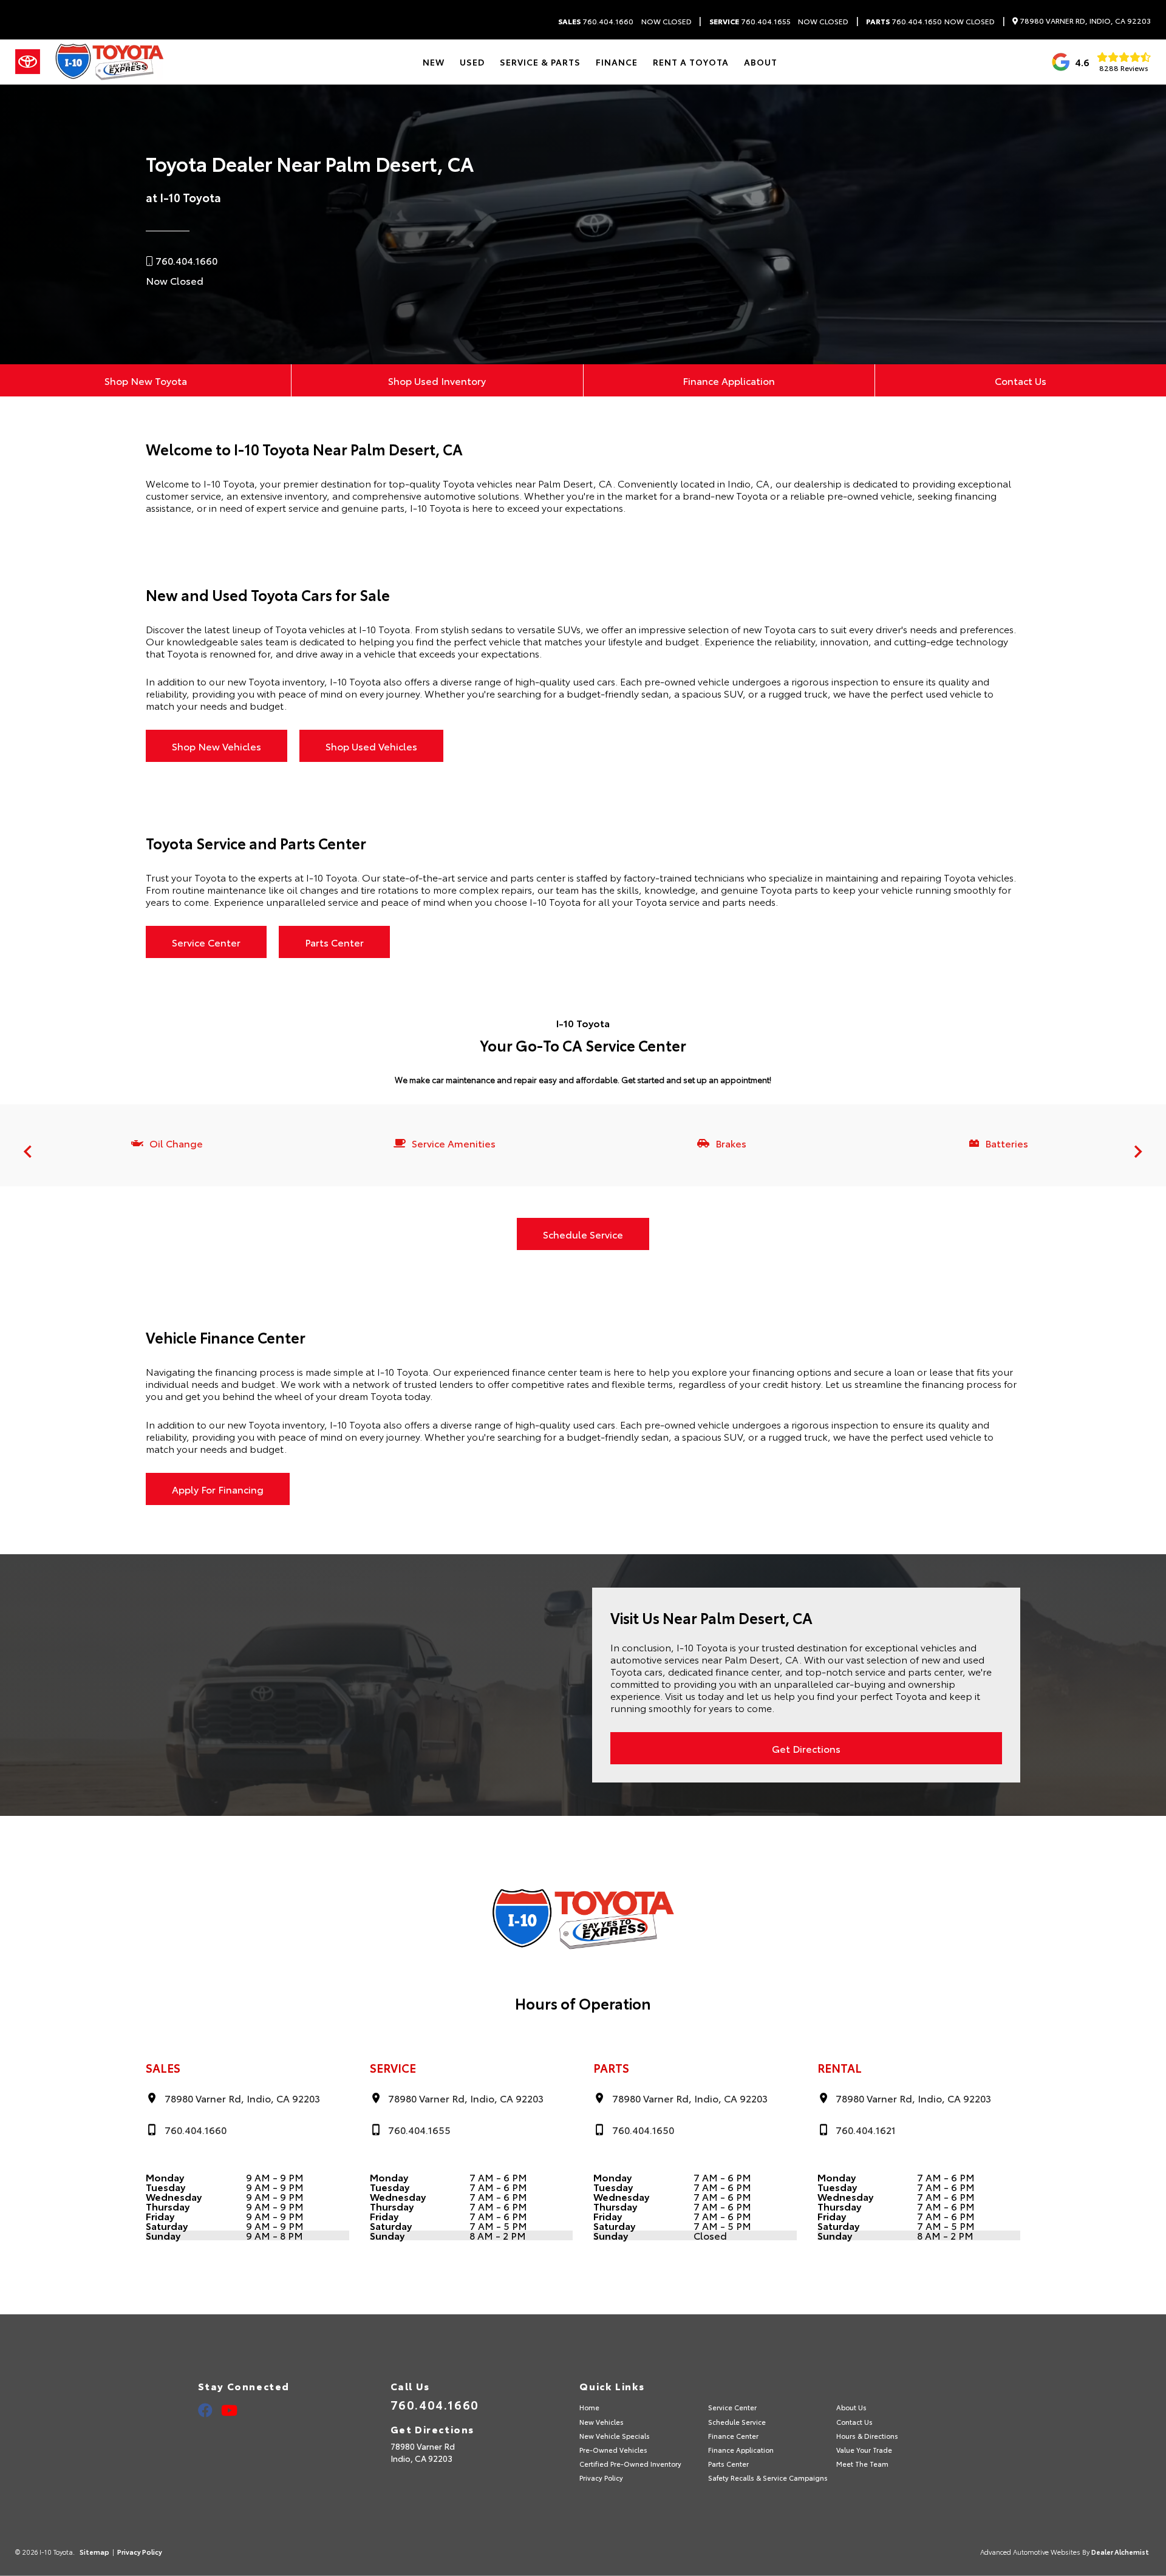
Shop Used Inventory (437, 380)
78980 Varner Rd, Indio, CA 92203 (1084, 21)
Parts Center (334, 942)
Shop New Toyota (146, 380)
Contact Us (1021, 380)
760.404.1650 (904, 21)
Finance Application (729, 380)
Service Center (206, 942)
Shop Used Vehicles (371, 746)
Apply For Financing (218, 1489)
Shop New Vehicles (216, 746)
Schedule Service (583, 1234)
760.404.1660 (596, 21)
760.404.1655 (750, 21)
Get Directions (806, 1748)
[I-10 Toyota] (109, 62)
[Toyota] (28, 62)
